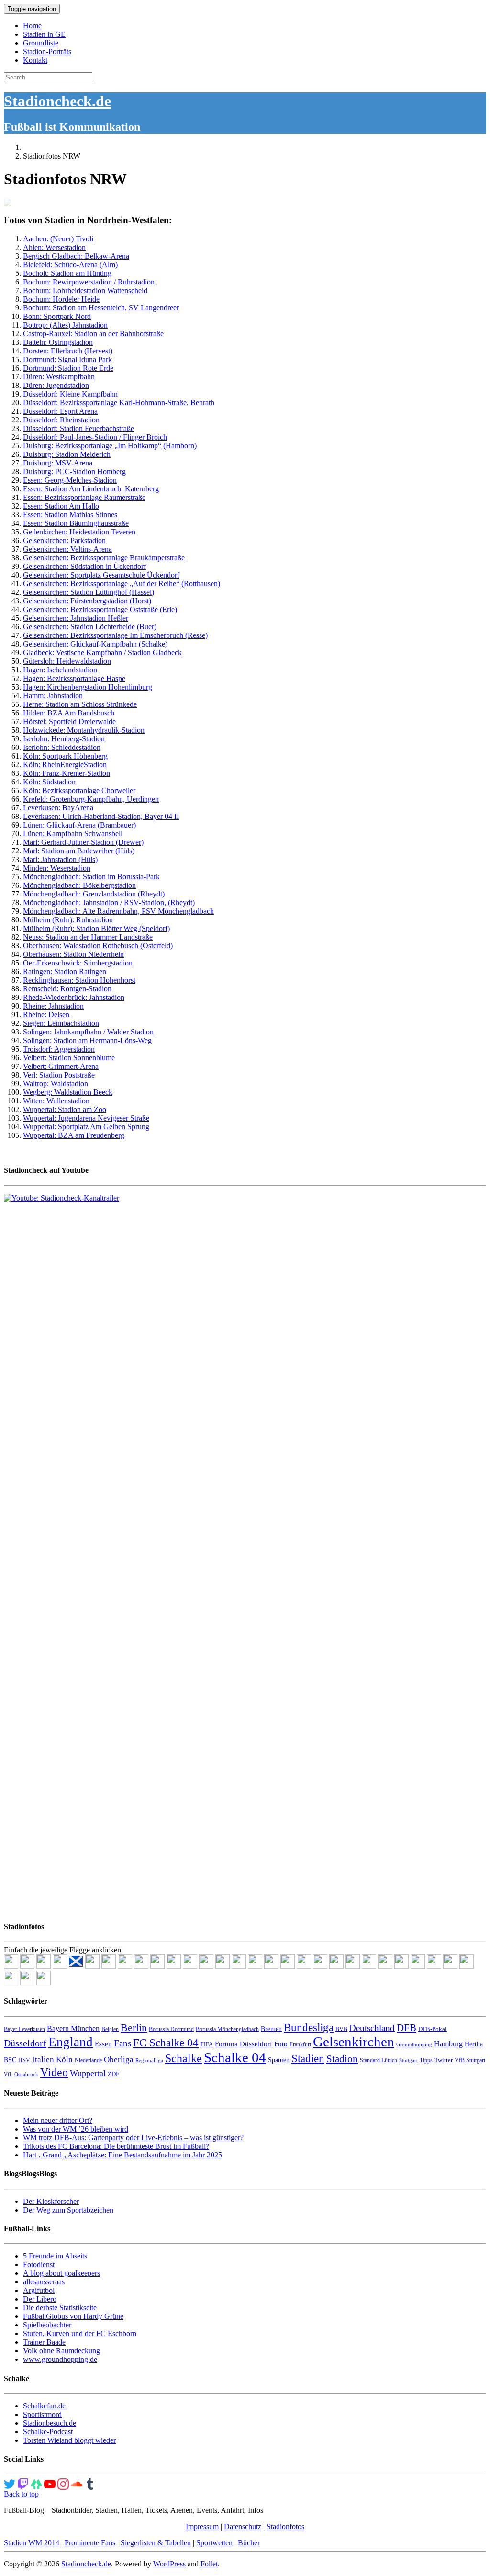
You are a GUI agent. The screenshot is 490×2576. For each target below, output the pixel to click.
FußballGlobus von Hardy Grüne (73, 2316)
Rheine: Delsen (46, 1015)
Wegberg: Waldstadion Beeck (68, 1092)
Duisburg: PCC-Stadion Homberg (74, 471)
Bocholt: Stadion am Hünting (67, 273)
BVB (341, 2029)
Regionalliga (149, 2060)
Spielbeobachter (47, 2325)
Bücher (249, 2543)
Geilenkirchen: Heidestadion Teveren (79, 532)
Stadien (308, 2058)
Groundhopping (414, 2045)
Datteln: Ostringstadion (58, 342)
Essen (103, 2044)
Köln (64, 2060)
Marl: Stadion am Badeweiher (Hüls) (79, 851)
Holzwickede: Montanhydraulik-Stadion (84, 730)
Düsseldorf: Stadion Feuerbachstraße (78, 428)
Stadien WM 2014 (32, 2543)
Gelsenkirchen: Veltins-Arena (67, 549)
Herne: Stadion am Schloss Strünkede (80, 704)
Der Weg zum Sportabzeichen (68, 2210)
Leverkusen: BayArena (58, 808)
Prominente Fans (90, 2543)
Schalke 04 (235, 2057)
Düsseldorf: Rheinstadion (61, 420)
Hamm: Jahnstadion (53, 696)
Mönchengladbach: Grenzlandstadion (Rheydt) (94, 894)
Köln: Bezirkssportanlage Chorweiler (79, 790)
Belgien (110, 2029)
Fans (122, 2043)
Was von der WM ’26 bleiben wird (76, 2129)
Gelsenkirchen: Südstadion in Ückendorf (84, 566)
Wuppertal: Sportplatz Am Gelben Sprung (86, 1127)
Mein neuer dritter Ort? (58, 2120)
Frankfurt (300, 2044)
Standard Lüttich (379, 2060)
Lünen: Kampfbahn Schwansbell (73, 834)
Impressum (202, 2526)
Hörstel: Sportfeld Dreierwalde (69, 721)
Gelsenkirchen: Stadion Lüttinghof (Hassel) (89, 592)
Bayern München (73, 2028)
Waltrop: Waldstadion (56, 1084)
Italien (43, 2060)
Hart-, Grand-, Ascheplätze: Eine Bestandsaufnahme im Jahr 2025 (122, 2155)
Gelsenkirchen (354, 2042)
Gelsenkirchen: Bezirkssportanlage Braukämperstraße (104, 558)
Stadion (342, 2059)
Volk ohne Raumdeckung (61, 2351)
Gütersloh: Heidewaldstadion (67, 661)
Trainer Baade (44, 2342)
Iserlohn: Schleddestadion (62, 747)
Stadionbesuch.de (50, 2423)
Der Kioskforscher (51, 2201)
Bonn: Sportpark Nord (57, 316)
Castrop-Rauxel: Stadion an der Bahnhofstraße (93, 334)
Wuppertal (88, 2073)
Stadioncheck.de (57, 101)
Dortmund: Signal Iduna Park (67, 359)
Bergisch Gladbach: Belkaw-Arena (76, 256)
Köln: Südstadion (49, 782)
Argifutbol (39, 2290)
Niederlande (88, 2060)
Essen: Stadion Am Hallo (61, 506)
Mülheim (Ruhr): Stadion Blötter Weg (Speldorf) (96, 928)
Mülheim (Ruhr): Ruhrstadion (68, 920)
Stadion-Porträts (47, 51)
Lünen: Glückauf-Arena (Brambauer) (79, 825)
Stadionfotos (285, 2526)
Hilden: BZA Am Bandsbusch (69, 713)
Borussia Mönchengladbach (227, 2029)
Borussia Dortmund (171, 2029)
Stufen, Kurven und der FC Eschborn (80, 2333)
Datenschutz (243, 2526)
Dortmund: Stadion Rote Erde (68, 368)
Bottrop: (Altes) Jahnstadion (65, 325)
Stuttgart (408, 2060)
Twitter (444, 2060)
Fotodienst (39, 2264)
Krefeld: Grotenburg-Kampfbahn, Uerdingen (91, 799)
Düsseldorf (25, 2043)
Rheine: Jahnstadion (53, 1006)
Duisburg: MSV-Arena (58, 463)
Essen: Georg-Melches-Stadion (70, 480)
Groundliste (41, 43)
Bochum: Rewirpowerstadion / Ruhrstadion (89, 282)
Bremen (271, 2029)
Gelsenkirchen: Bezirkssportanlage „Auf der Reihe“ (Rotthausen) (122, 584)
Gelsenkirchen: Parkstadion (64, 540)
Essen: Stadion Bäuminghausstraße (76, 523)
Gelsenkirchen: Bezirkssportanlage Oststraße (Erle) (100, 609)
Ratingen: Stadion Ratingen (65, 971)
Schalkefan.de (44, 2406)
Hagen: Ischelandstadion (60, 670)
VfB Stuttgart (470, 2060)
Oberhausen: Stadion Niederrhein (73, 954)
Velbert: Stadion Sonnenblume (69, 1058)
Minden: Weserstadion (57, 868)
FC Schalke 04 (166, 2043)
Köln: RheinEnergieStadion (65, 765)
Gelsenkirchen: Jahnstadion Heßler (76, 618)
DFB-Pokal (433, 2029)
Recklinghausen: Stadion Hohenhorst (79, 980)
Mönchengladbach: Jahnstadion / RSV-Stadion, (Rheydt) (109, 902)
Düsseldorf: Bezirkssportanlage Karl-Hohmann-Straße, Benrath (119, 403)
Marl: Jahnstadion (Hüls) (60, 859)
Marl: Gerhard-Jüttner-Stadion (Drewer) (83, 842)
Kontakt (35, 60)
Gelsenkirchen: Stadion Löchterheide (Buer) (90, 627)
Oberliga (119, 2060)
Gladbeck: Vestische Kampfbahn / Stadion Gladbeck (102, 653)
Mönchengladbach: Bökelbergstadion (79, 885)
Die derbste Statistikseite (60, 2308)
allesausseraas (44, 2282)
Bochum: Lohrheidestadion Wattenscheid (85, 290)
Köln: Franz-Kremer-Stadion (67, 773)
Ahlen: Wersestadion (54, 247)
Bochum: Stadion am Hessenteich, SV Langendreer (101, 308)
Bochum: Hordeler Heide (61, 299)
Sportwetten (214, 2543)
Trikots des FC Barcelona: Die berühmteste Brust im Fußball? (116, 2146)
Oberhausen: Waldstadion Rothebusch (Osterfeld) (98, 946)
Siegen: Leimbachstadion (61, 1023)
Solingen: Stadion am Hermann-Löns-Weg (87, 1040)
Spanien (279, 2060)
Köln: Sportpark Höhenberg (65, 756)
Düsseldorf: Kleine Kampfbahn (70, 394)
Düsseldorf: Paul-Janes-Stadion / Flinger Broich (95, 437)
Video (54, 2072)
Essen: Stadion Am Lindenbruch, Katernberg (91, 489)
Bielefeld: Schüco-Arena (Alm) (70, 265)
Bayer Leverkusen (24, 2029)
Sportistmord (42, 2414)
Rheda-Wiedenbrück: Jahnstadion (74, 997)
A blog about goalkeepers (61, 2273)
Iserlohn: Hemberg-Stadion (64, 739)
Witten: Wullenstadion (56, 1101)
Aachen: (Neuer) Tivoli (58, 239)
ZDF (113, 2074)
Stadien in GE (44, 34)
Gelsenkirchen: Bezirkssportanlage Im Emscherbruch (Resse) (115, 635)
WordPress (169, 2564)
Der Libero (40, 2299)
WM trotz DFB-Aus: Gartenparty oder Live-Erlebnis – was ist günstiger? (133, 2138)
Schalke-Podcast (48, 2432)
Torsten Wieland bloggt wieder (69, 2440)
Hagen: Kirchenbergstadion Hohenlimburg (88, 687)
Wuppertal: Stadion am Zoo (65, 1109)
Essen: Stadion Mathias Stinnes (70, 515)
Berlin (134, 2027)
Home (32, 26)
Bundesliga (309, 2027)
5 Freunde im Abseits (55, 2256)
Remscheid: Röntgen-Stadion (67, 989)
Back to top (21, 2494)
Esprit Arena (79, 411)
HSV (24, 2060)
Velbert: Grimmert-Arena (61, 1066)
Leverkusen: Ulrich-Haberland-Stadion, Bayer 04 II (101, 816)
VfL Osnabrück (21, 2074)
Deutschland (372, 2028)
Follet (209, 2564)
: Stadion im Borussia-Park (119, 877)
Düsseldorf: (41, 411)
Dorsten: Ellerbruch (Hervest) (68, 351)
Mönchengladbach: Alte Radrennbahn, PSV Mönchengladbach (118, 911)
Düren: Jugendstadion (56, 385)
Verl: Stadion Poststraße (59, 1075)
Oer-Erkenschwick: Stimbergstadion (78, 963)
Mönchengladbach (51, 877)
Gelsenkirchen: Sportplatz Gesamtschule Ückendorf (101, 575)
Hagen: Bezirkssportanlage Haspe (74, 678)
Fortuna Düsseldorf (244, 2044)
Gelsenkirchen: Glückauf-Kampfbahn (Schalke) (95, 644)
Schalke (184, 2058)
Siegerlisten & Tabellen (156, 2543)
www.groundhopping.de (60, 2359)
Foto (281, 2044)
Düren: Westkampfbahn (59, 377)
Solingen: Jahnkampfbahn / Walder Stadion (88, 1032)
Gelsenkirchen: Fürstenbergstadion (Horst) (87, 601)
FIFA (207, 2044)
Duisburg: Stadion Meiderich (67, 454)
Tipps (426, 2060)
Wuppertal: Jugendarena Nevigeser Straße (86, 1118)
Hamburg (448, 2044)
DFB (406, 2028)
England (71, 2042)
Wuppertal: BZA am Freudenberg (74, 1135)
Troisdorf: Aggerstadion (59, 1049)
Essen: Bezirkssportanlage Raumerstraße (84, 497)
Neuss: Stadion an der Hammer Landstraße (88, 937)
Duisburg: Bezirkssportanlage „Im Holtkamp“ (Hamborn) (110, 446)
